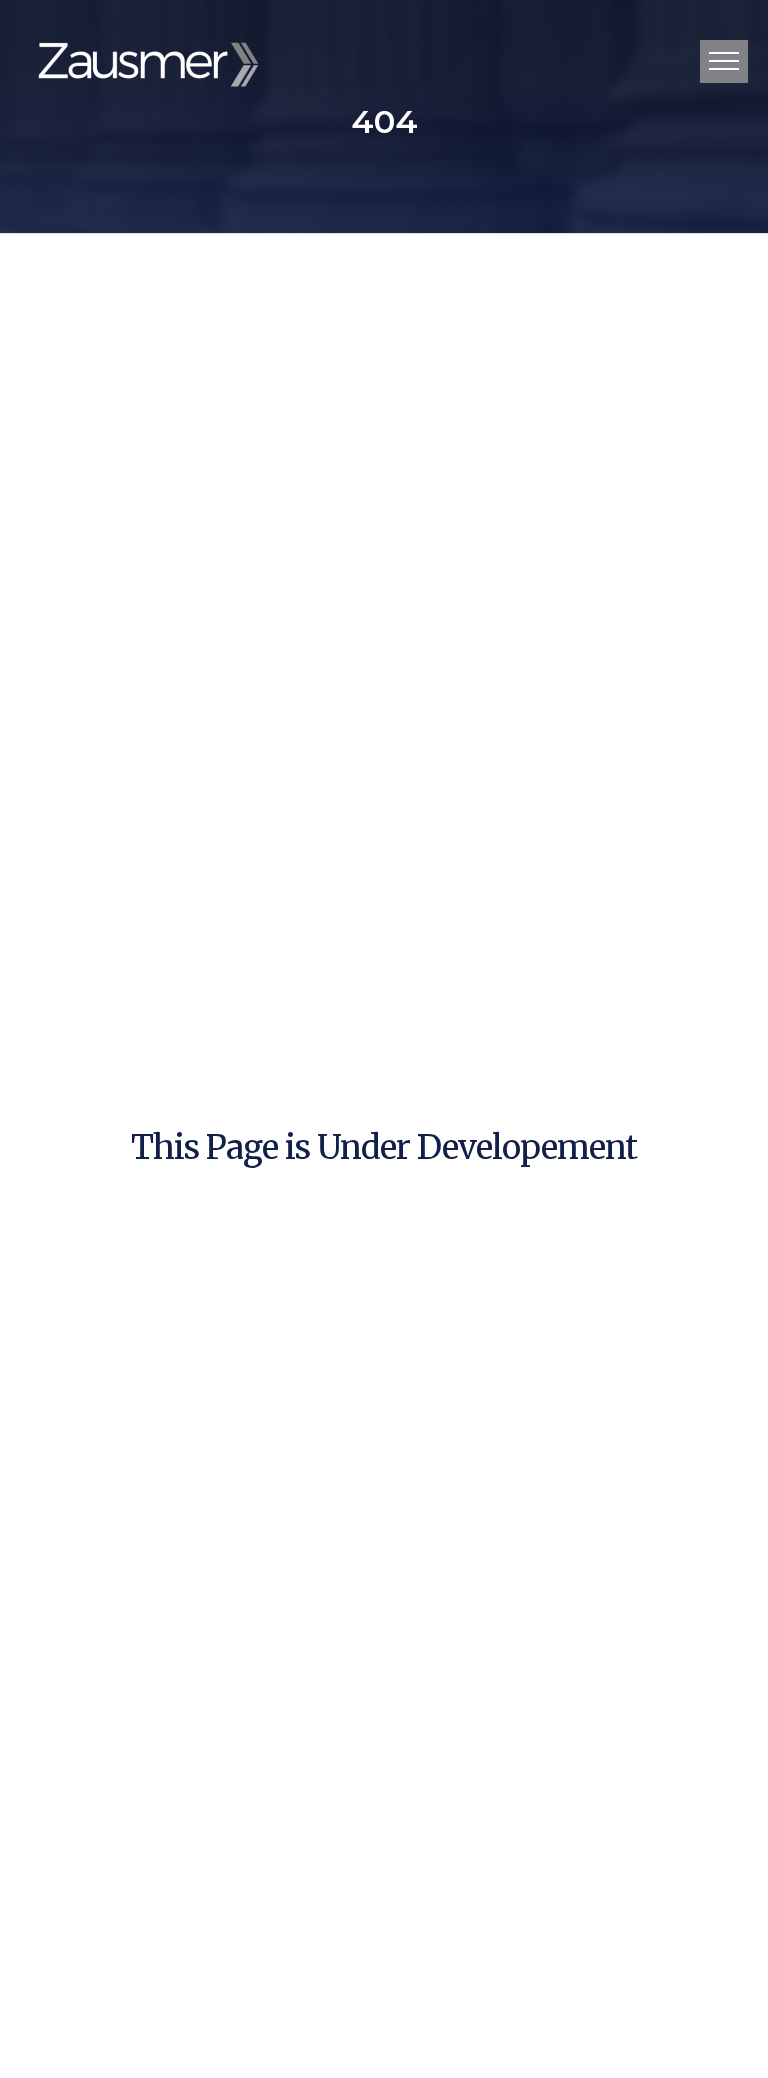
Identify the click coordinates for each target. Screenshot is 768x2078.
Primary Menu (724, 61)
